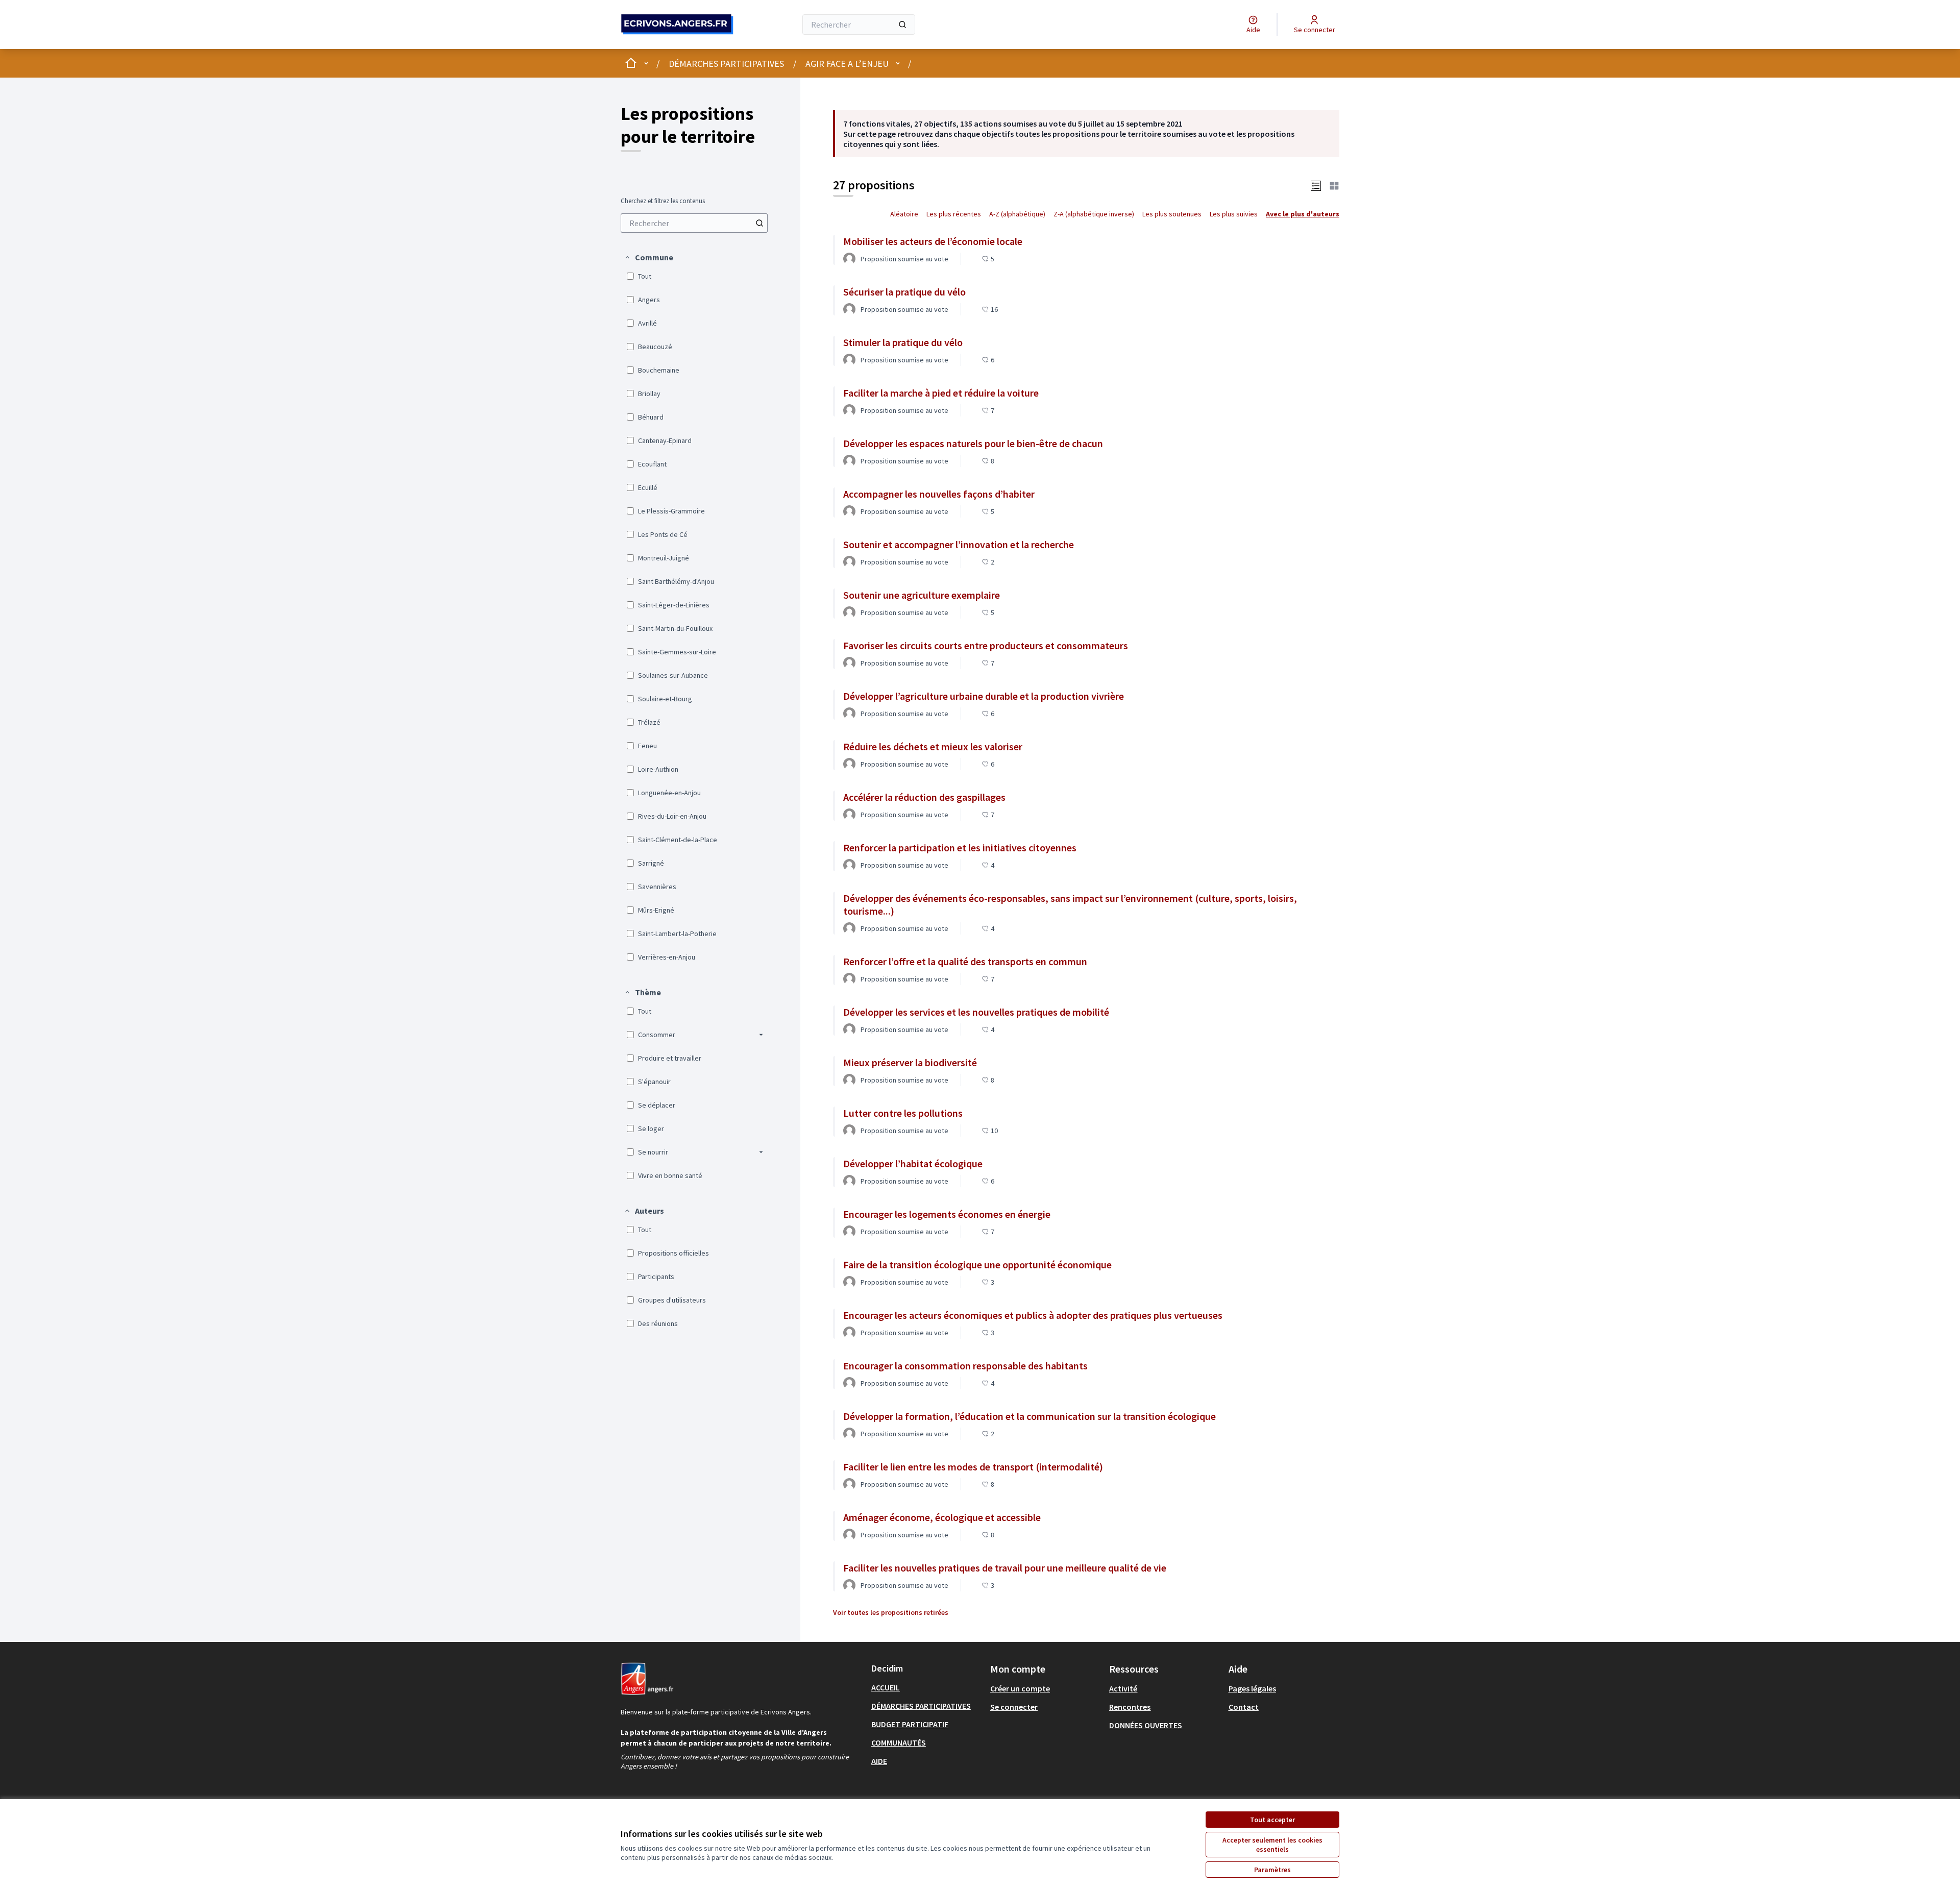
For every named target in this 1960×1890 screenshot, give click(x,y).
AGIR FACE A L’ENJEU (847, 64)
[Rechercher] (902, 24)
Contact (1244, 1707)
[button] (648, 257)
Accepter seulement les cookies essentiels (1272, 1845)
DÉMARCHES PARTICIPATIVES (726, 64)
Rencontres (1130, 1707)
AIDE (879, 1761)
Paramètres (1272, 1870)
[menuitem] (694, 223)
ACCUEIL (886, 1687)
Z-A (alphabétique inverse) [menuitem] (1094, 214)
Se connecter (1014, 1707)
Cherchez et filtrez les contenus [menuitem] (663, 201)
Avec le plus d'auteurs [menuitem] (1303, 214)
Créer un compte (1020, 1688)
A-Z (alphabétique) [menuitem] (1017, 214)
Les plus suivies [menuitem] (1234, 214)
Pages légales (1252, 1688)
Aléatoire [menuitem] (904, 214)
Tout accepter (1272, 1820)
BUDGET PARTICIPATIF (910, 1724)
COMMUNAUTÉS (899, 1742)
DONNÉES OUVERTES (1146, 1725)
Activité (1123, 1688)
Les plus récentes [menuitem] (954, 214)
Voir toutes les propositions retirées (891, 1612)
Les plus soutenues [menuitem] (1172, 214)
